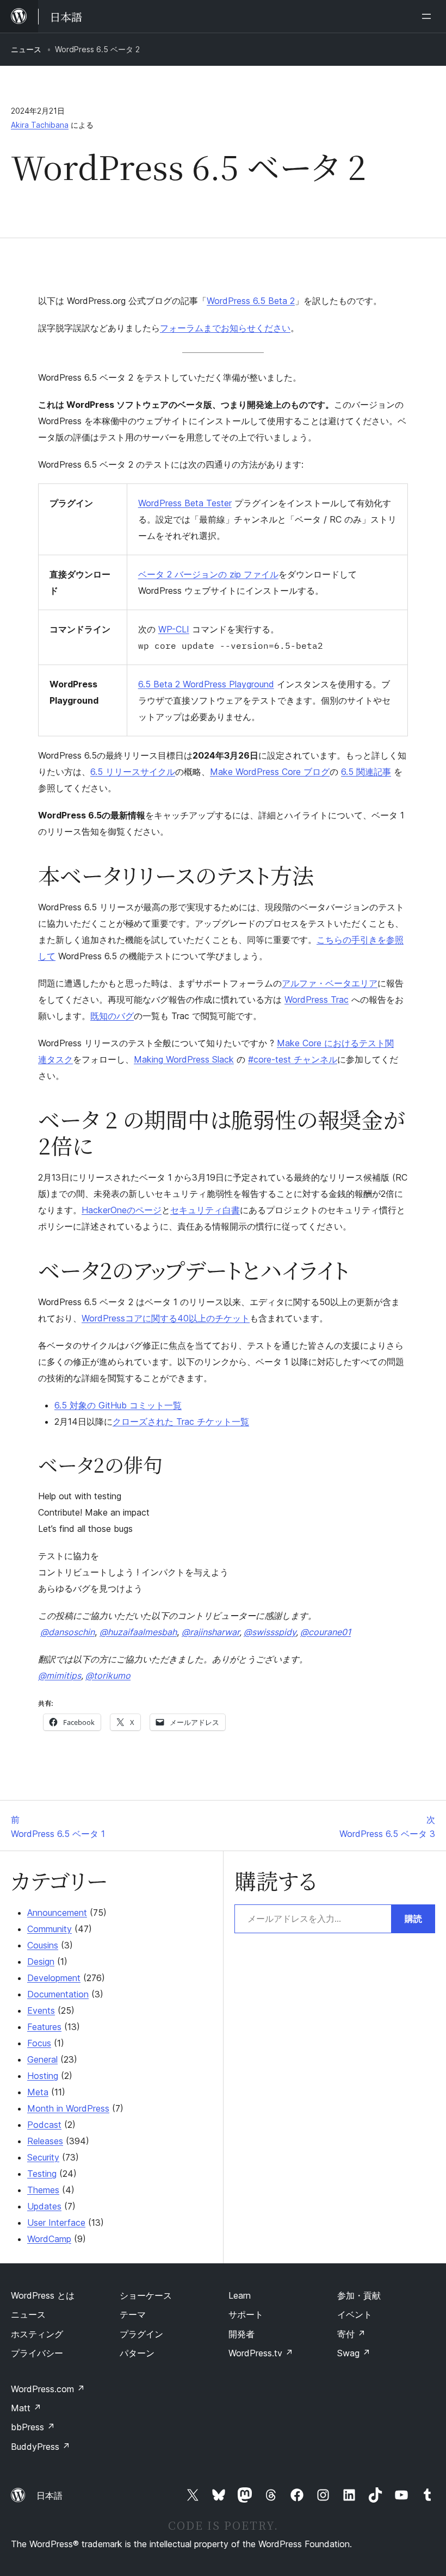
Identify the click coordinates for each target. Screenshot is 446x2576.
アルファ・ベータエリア (330, 983)
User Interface (56, 2223)
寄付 (351, 2334)
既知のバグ (112, 1016)
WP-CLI (174, 629)
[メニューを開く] (429, 16)
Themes (43, 2190)
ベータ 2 (156, 574)
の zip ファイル (248, 574)
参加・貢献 (359, 2295)
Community (49, 1929)
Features (44, 2027)
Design (41, 1962)
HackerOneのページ (122, 1210)
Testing (42, 2174)
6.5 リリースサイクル (133, 772)
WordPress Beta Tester (185, 503)
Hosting (43, 2076)
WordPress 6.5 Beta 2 (251, 301)
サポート (246, 2314)
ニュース (26, 49)
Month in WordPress (68, 2108)
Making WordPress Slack (184, 1059)
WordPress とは (43, 2295)
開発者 (241, 2334)
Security (43, 2157)
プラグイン (141, 2334)
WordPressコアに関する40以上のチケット (166, 1318)
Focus (39, 2043)
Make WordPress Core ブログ (270, 772)
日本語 (49, 2496)
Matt (26, 2408)
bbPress (33, 2427)
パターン (137, 2353)
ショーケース (146, 2295)
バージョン (196, 574)
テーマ (133, 2314)
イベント (355, 2314)
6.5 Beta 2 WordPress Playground (206, 684)
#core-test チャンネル (293, 1059)
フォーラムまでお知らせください (225, 328)
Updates (44, 2206)
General (42, 2059)
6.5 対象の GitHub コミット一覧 (118, 1405)
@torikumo (108, 1675)
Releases (45, 2141)
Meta (38, 2092)
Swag (354, 2353)
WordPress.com (48, 2389)
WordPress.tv (261, 2353)
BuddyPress (41, 2447)
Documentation (58, 1994)
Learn (240, 2295)
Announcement (57, 1913)
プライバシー (37, 2353)
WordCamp (49, 2239)
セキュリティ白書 (205, 1210)
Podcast (44, 2125)
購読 (413, 1919)
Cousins (43, 1945)
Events (41, 2010)
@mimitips (60, 1675)
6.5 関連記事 (366, 772)
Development (54, 1978)
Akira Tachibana (40, 125)
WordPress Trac (317, 1000)
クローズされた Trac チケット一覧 (181, 1422)
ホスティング (37, 2334)
